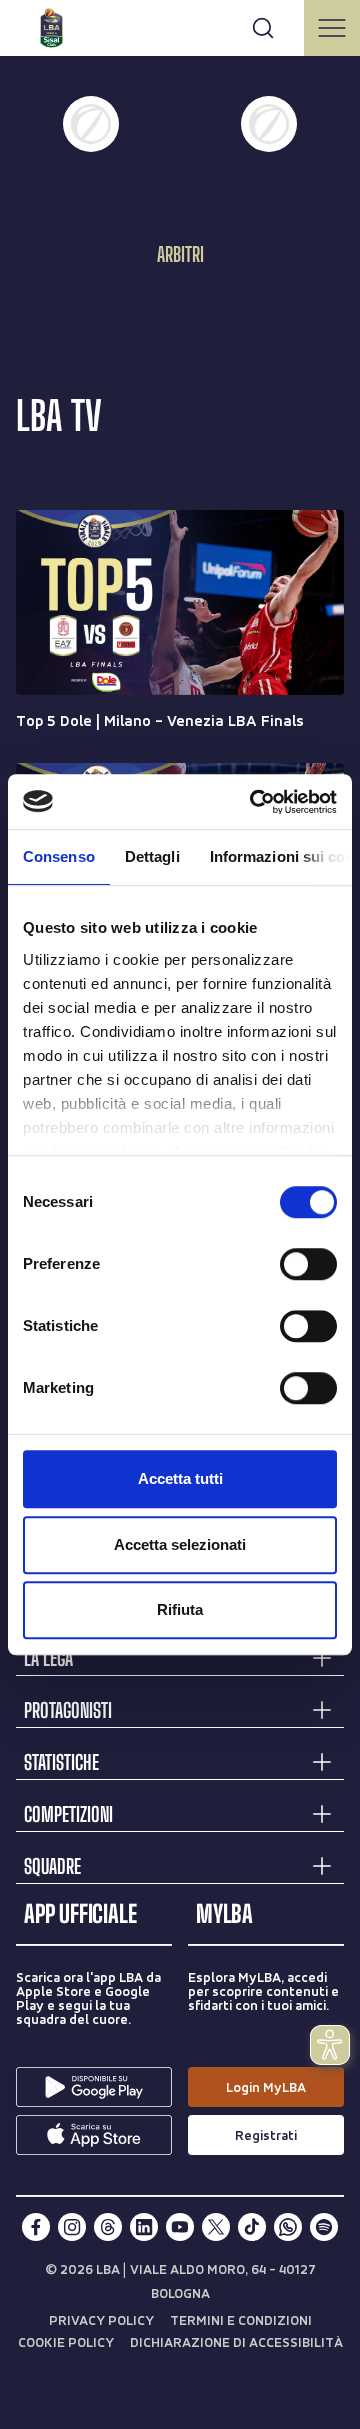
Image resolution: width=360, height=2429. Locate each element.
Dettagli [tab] (152, 856)
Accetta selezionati (180, 1544)
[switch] (308, 1264)
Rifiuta (180, 1609)
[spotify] (324, 2227)
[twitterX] (216, 2227)
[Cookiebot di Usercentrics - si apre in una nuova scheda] (254, 802)
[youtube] (180, 2227)
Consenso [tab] (59, 856)
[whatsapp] (288, 2227)
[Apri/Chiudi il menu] (332, 28)
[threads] (108, 2227)
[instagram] (72, 2227)
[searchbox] (180, 25)
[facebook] (36, 2227)
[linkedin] (144, 2227)
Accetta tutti (180, 1478)
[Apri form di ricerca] (263, 28)
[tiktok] (252, 2227)
